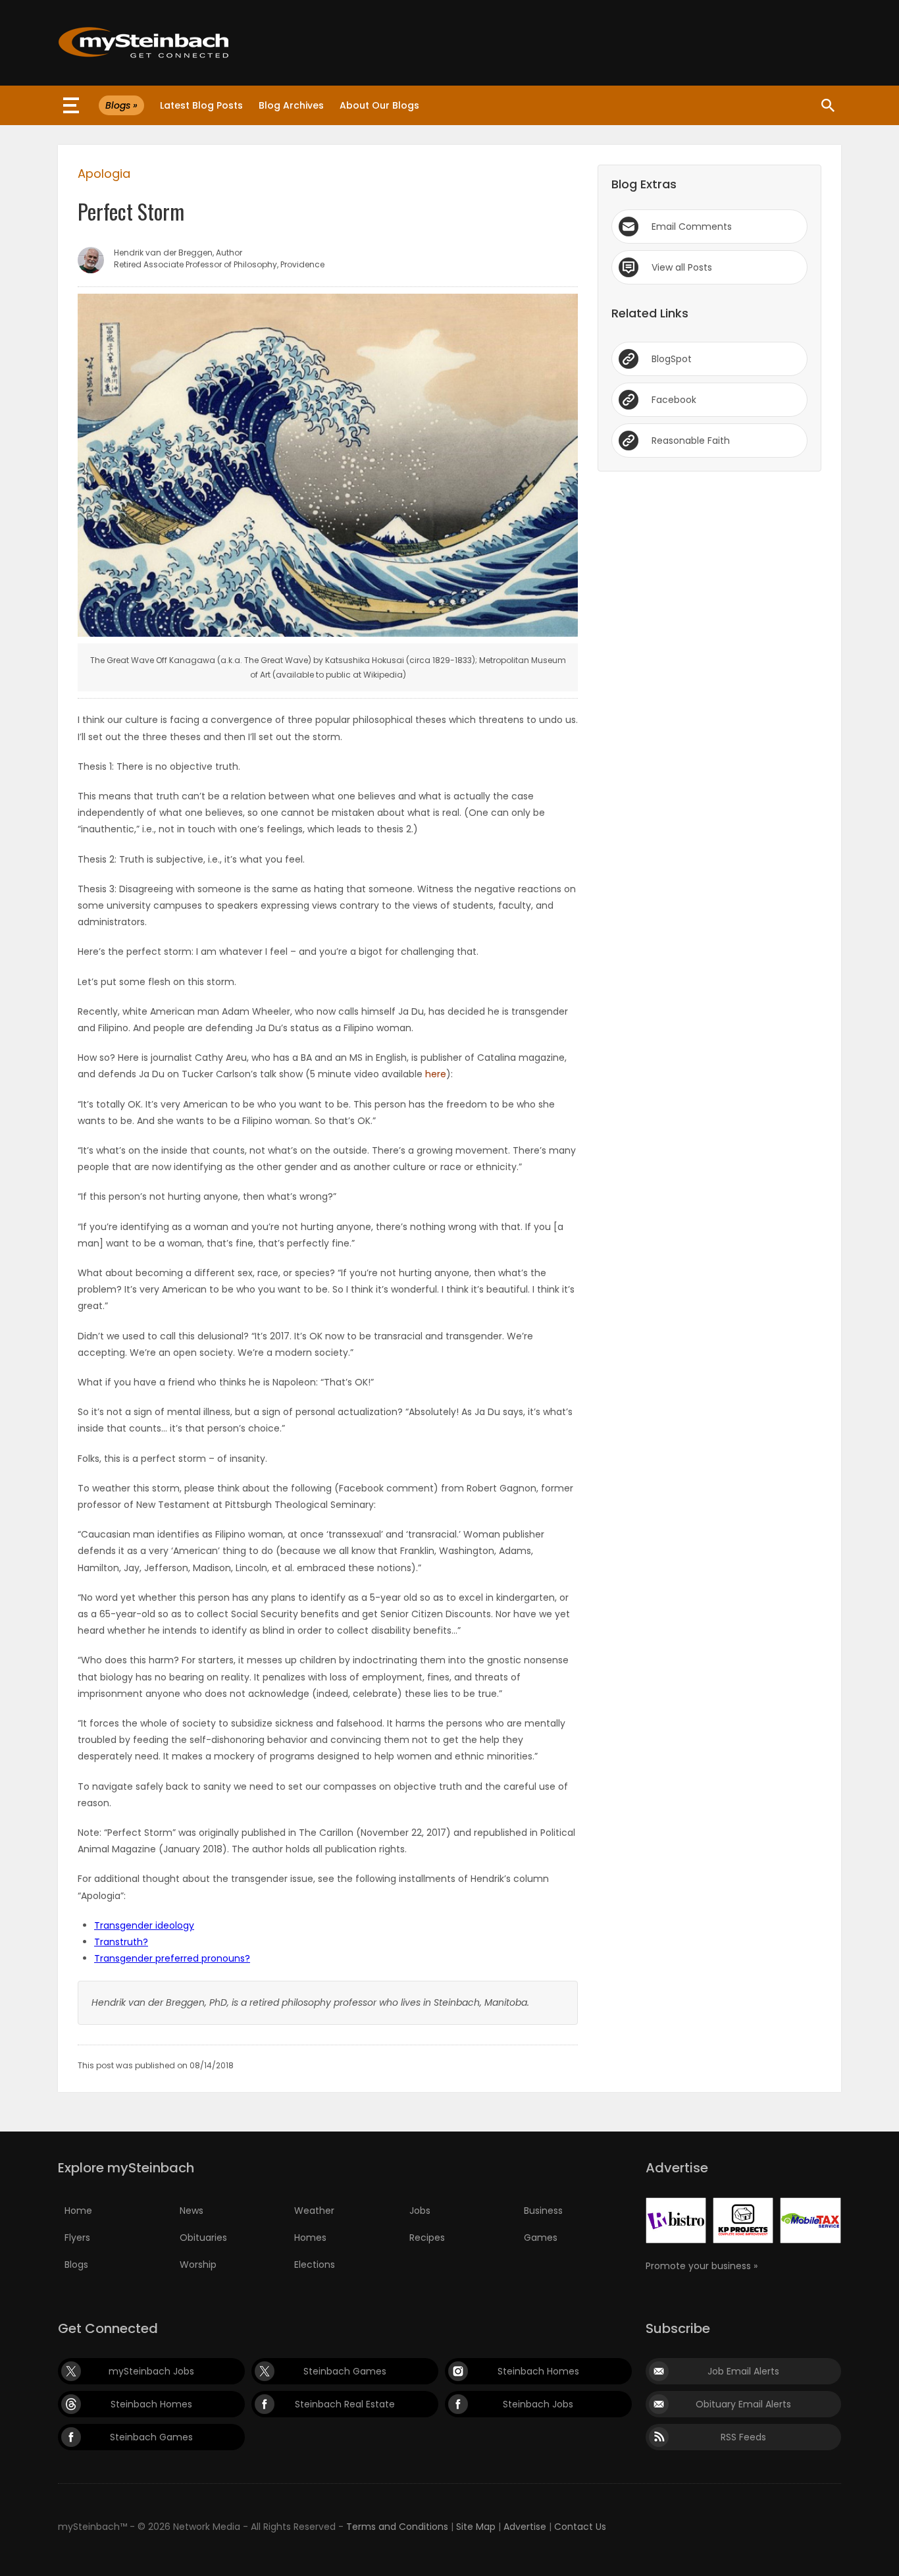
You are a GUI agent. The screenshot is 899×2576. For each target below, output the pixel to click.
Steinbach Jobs (538, 2404)
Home (78, 2211)
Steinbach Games (345, 2371)
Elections (315, 2265)
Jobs (420, 2211)
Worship (198, 2265)
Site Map (476, 2527)
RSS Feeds (743, 2437)
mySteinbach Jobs (151, 2371)
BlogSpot (672, 359)
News (192, 2211)
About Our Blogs (379, 105)
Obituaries (203, 2238)
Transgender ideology (144, 1925)
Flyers (77, 2238)
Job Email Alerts (743, 2371)
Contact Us (580, 2527)
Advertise (525, 2527)
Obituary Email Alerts (743, 2404)
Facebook (674, 400)
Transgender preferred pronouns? (172, 1958)
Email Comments (692, 227)
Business (543, 2211)
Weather (314, 2211)
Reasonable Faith (691, 441)
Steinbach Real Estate (345, 2404)
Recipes (427, 2238)
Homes (310, 2238)
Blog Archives (291, 105)
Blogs (76, 2265)
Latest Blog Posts (201, 105)
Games (541, 2238)
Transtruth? (121, 1942)
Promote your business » (702, 2266)
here (436, 1074)
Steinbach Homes (538, 2371)
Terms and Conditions (397, 2527)
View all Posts (682, 267)
